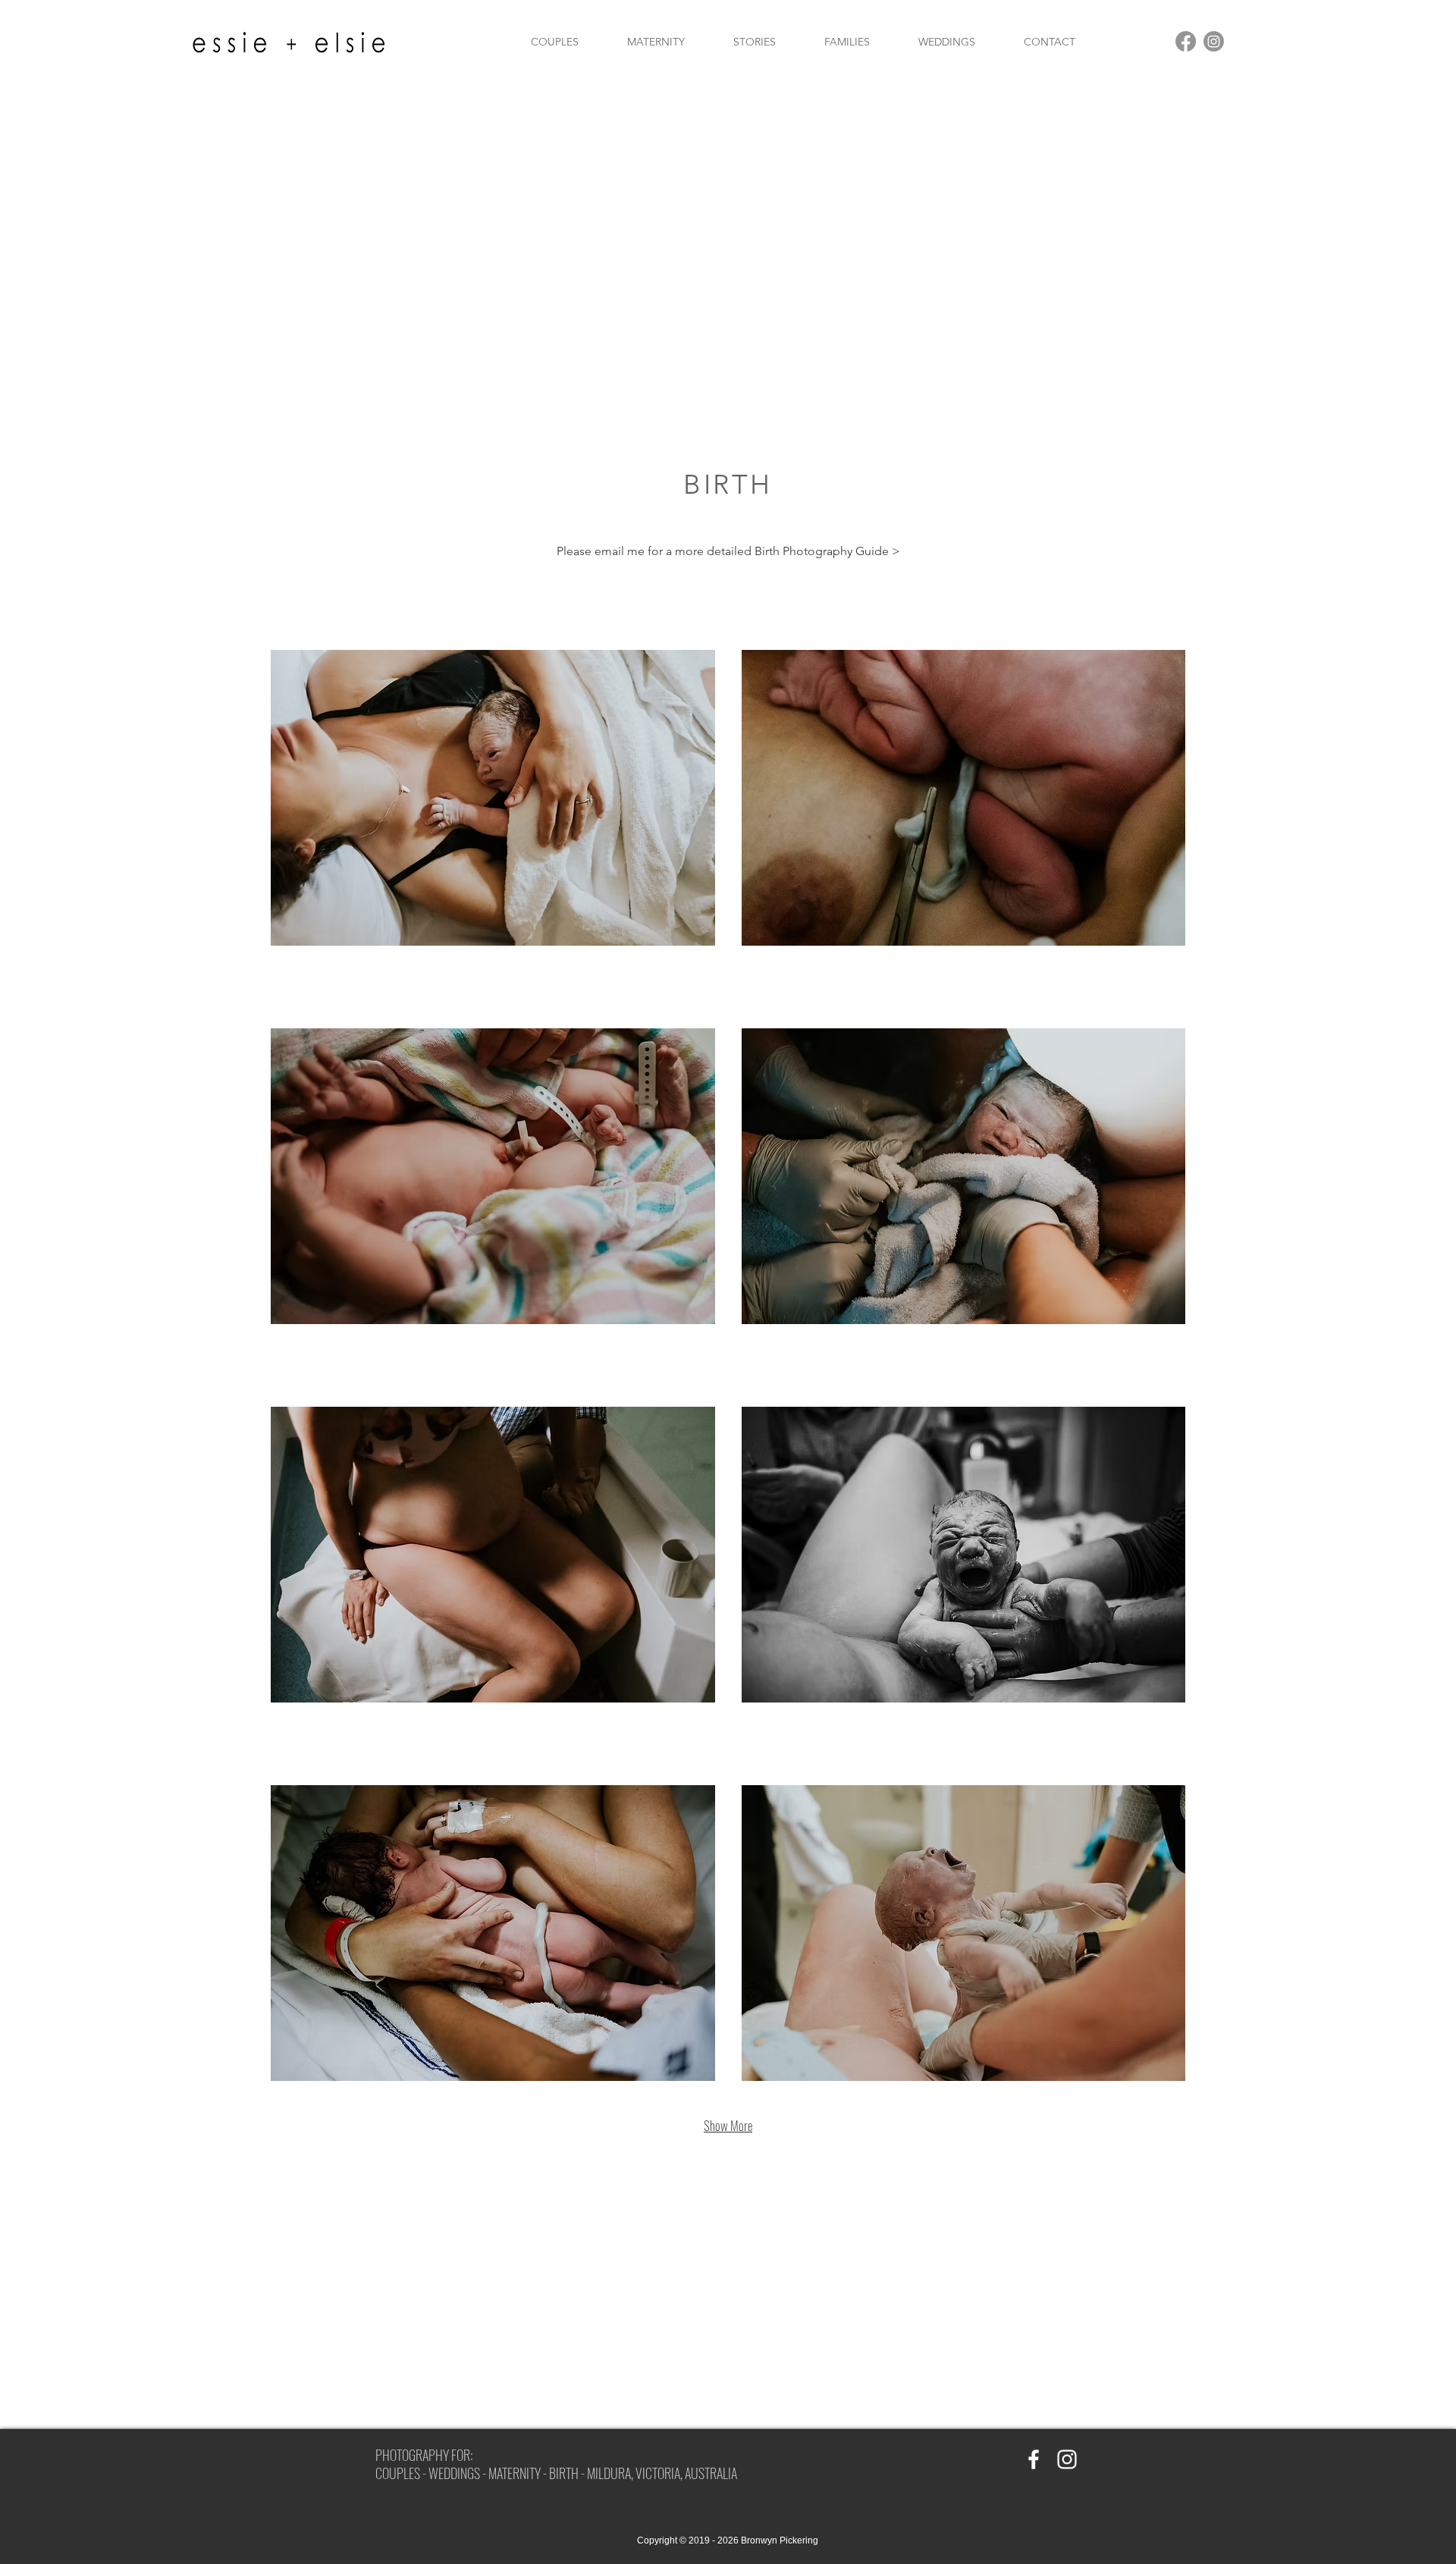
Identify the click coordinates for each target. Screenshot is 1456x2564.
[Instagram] (1214, 41)
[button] (493, 798)
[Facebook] (1186, 41)
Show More (728, 2125)
